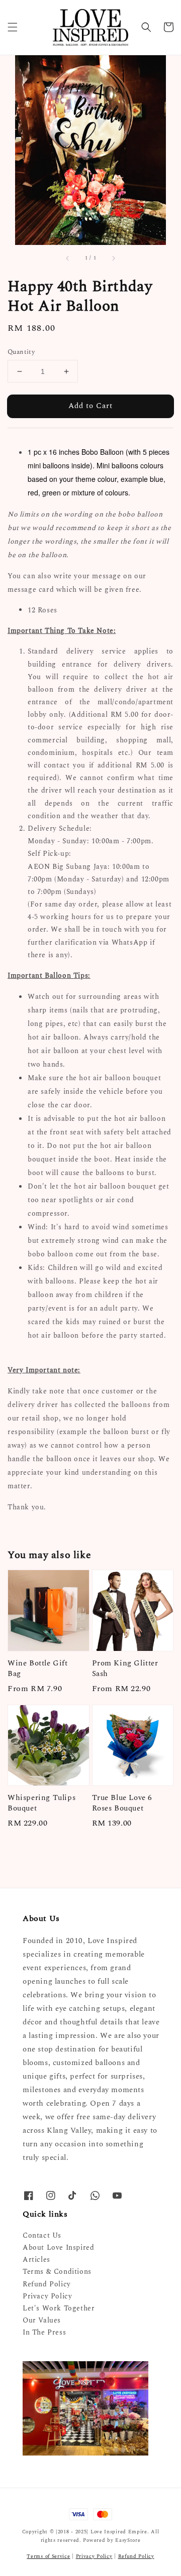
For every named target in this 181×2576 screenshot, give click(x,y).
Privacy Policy (47, 2296)
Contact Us (42, 2235)
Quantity (21, 352)
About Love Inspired (58, 2247)
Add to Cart (90, 406)
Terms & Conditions (57, 2272)
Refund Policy (47, 2284)
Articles (36, 2260)
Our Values (42, 2320)
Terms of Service (48, 2556)
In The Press (44, 2332)
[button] (13, 27)
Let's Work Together (59, 2308)
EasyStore (128, 2540)
